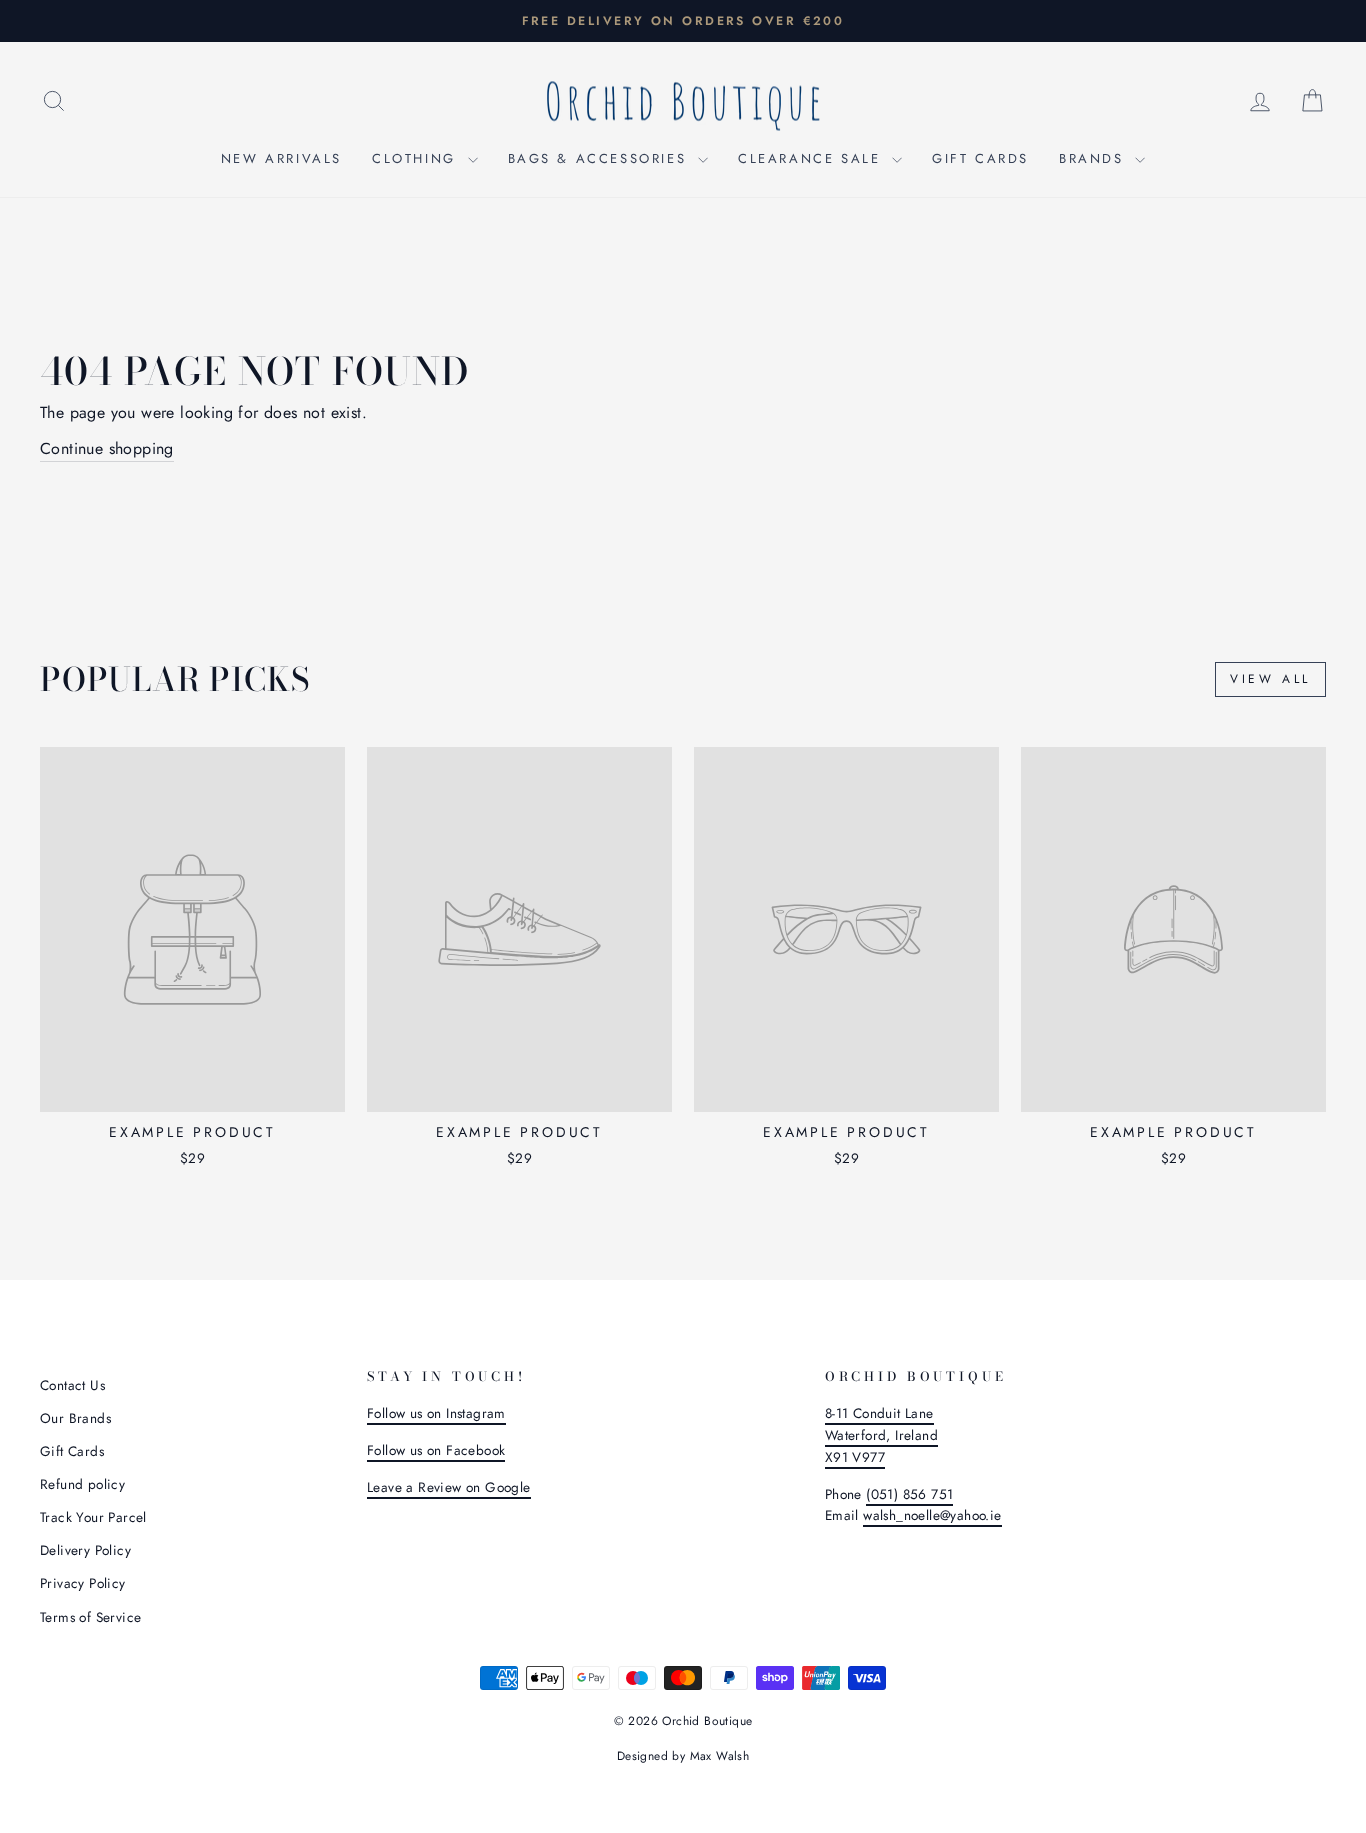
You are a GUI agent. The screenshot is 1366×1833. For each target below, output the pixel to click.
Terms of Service (90, 1617)
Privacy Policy (83, 1583)
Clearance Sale (812, 158)
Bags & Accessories (600, 158)
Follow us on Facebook (436, 1450)
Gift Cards (980, 158)
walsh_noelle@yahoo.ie (932, 1515)
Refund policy (82, 1484)
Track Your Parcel (93, 1517)
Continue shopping (107, 448)
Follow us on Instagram (436, 1413)
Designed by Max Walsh (683, 1756)
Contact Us (72, 1385)
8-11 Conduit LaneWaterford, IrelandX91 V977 (881, 1435)
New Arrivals (281, 158)
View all (1270, 679)
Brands (1094, 158)
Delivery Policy (85, 1550)
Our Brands (75, 1418)
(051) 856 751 (909, 1494)
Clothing (417, 158)
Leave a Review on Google (449, 1487)
